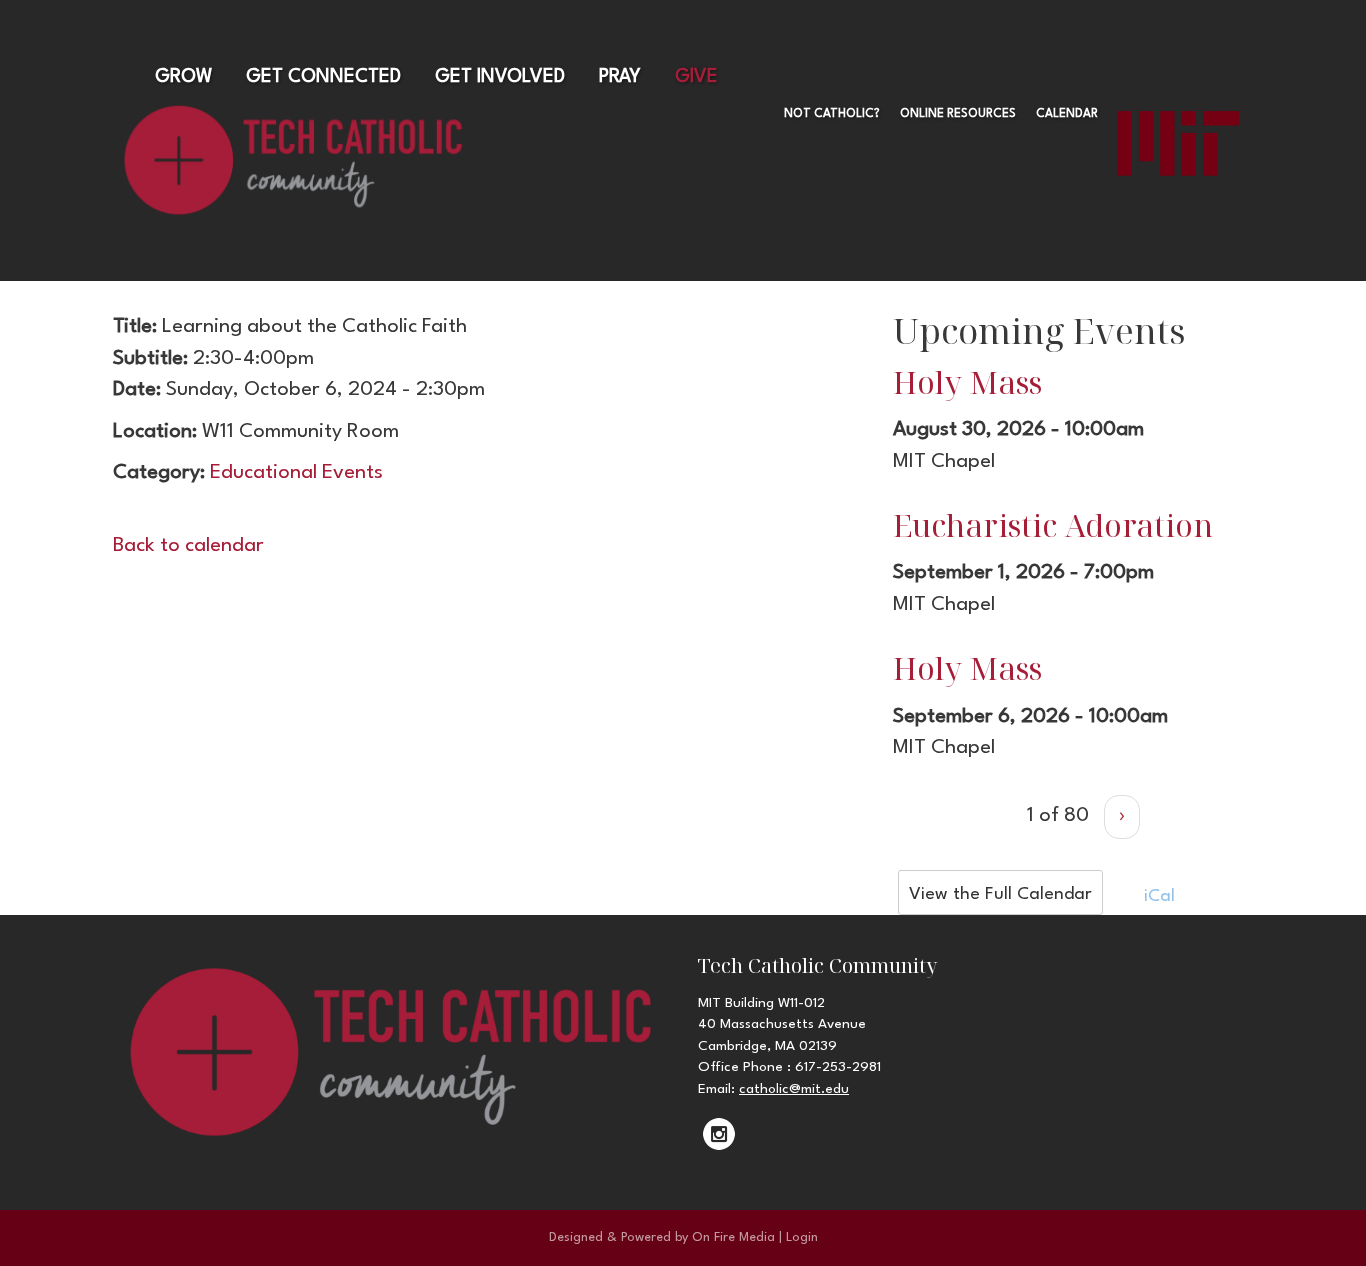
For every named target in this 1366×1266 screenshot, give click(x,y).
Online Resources (958, 114)
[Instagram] (719, 1134)
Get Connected (323, 77)
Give (696, 77)
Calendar (1067, 114)
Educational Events (296, 473)
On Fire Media (733, 1237)
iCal (1157, 896)
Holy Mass (967, 382)
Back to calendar (188, 546)
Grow (183, 77)
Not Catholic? (832, 114)
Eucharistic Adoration (1053, 525)
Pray (620, 77)
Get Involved (500, 77)
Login (802, 1237)
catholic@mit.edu (794, 1089)
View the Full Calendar (1000, 894)
